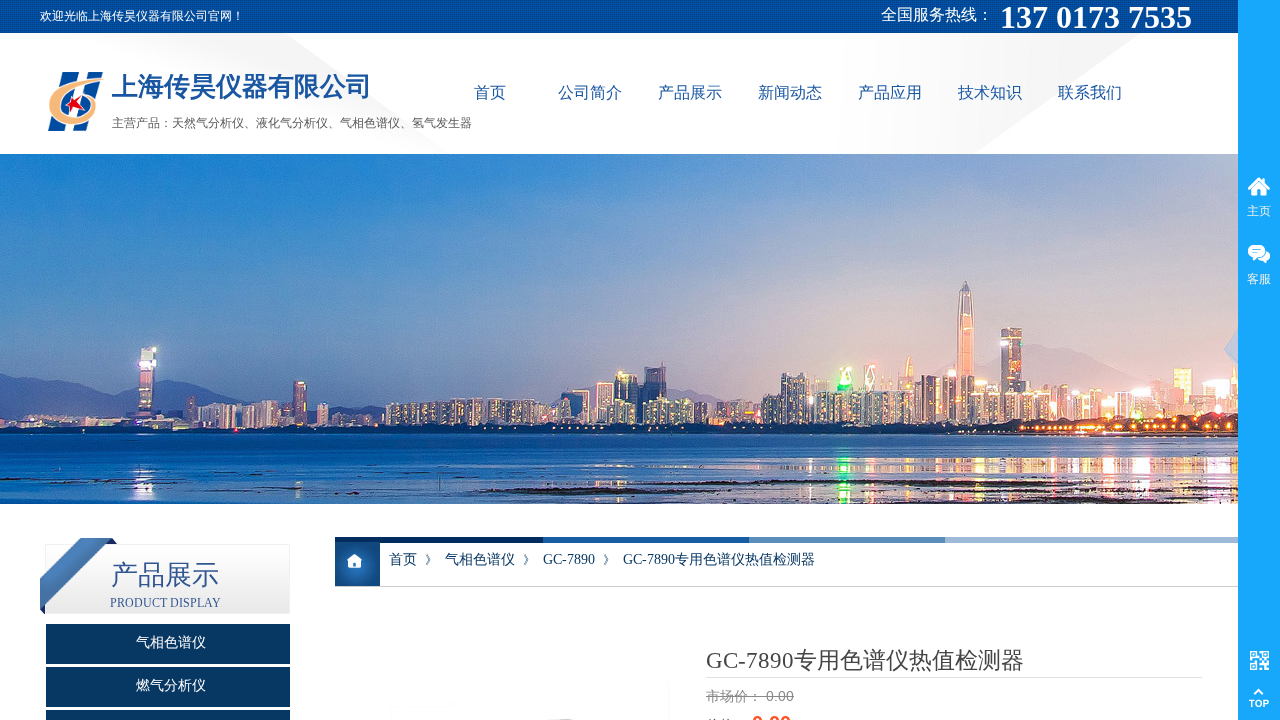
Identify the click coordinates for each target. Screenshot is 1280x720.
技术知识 (990, 92)
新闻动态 (790, 92)
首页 (490, 92)
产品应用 (890, 92)
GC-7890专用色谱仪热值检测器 (719, 559)
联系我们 (1090, 92)
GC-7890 (569, 559)
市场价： (736, 696)
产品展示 (690, 92)
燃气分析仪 (171, 685)
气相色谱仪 (480, 559)
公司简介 (590, 92)
